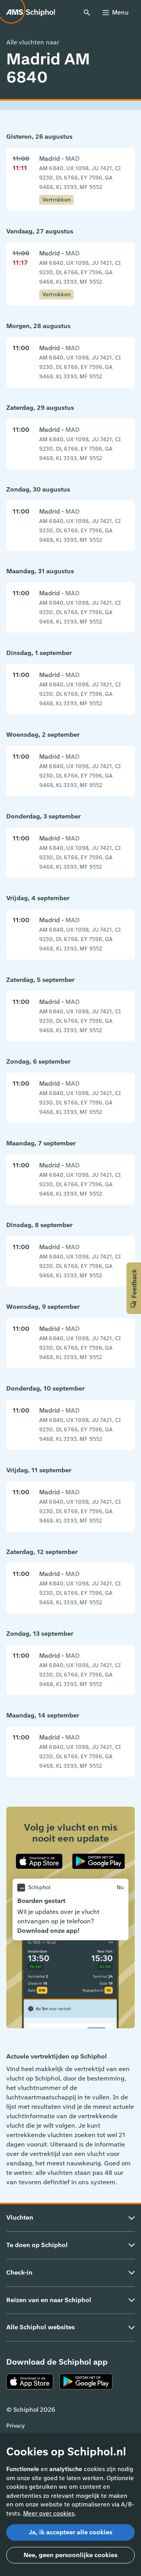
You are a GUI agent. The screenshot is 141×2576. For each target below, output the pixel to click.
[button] (134, 1288)
